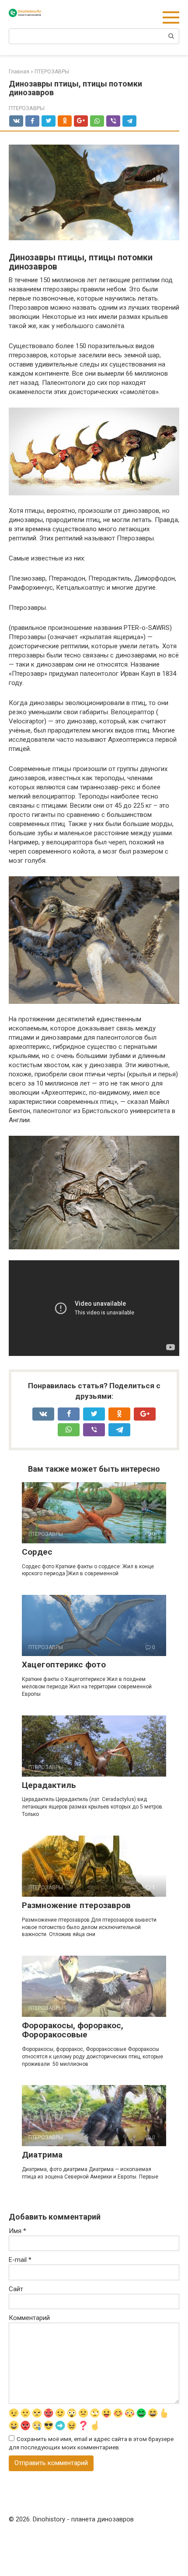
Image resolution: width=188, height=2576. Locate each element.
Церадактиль (49, 1785)
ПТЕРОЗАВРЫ (27, 108)
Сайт (16, 2289)
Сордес (37, 1552)
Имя (17, 2231)
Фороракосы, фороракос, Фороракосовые (73, 2030)
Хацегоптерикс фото (64, 1665)
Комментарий (29, 2318)
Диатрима (42, 2155)
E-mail (20, 2260)
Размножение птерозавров (76, 1905)
